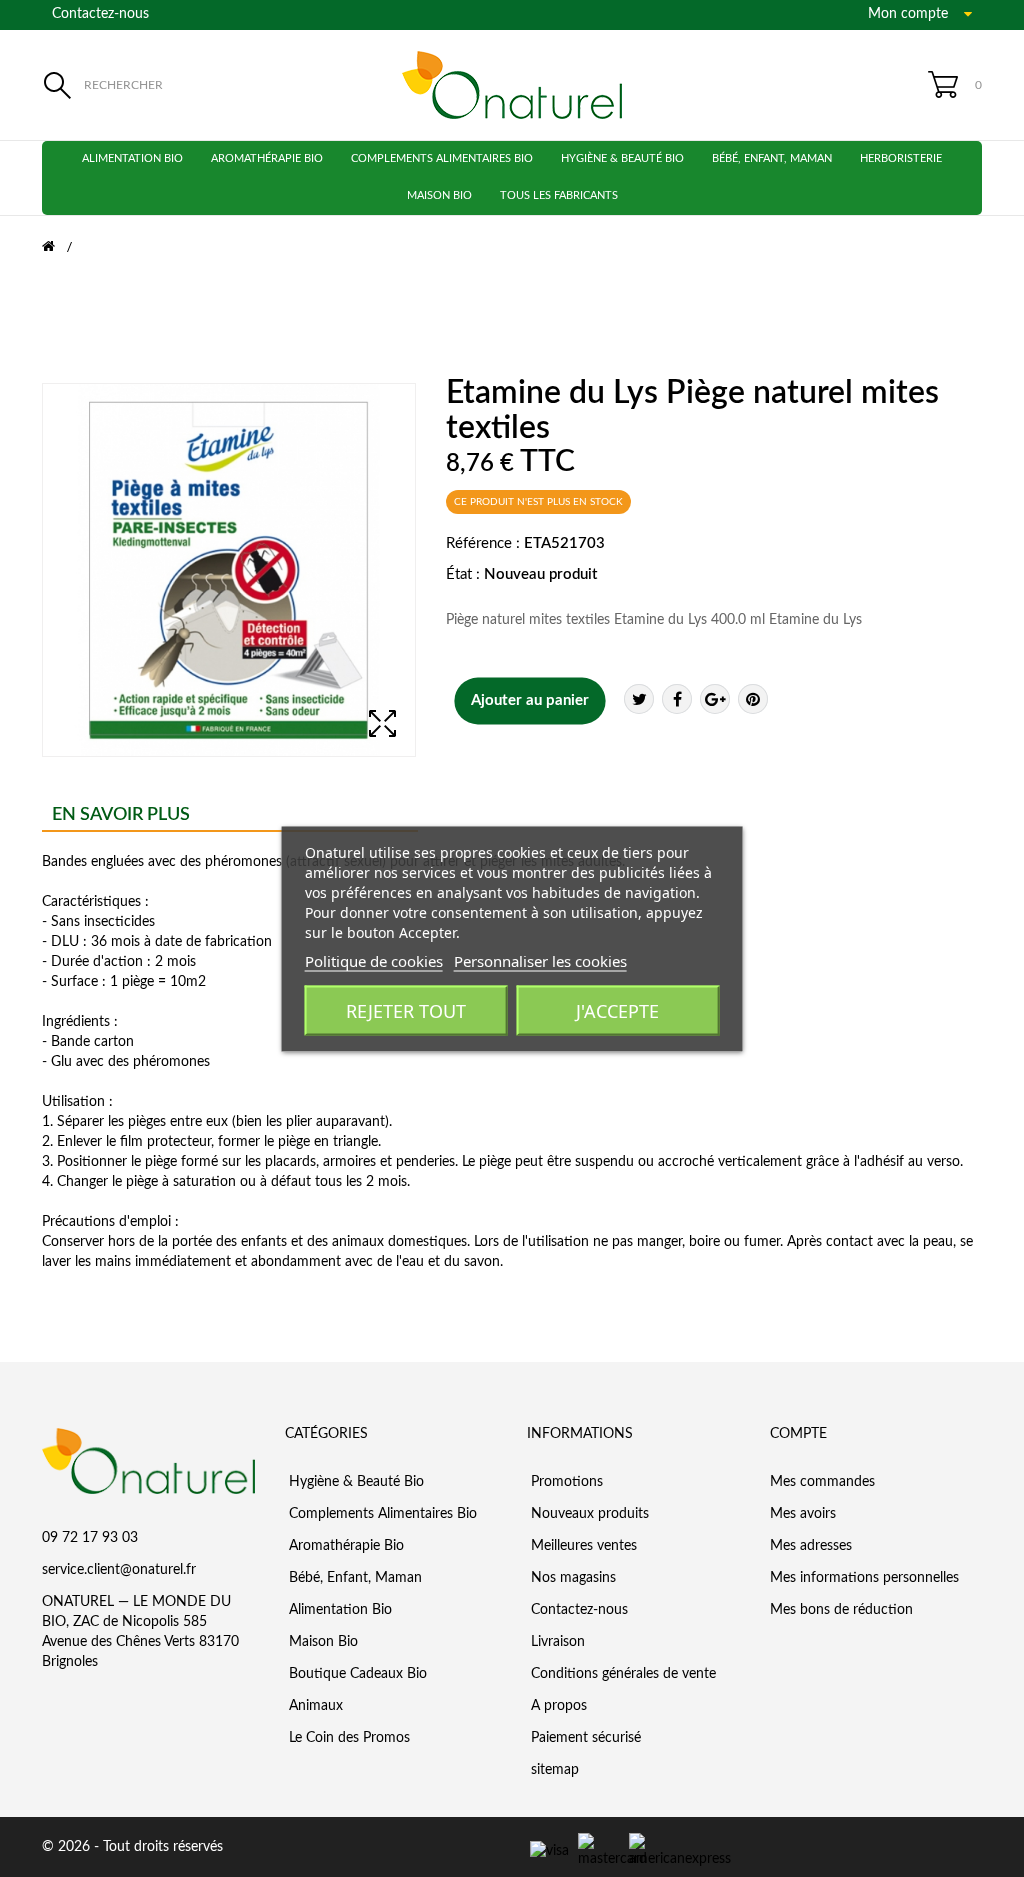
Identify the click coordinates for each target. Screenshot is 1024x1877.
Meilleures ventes (582, 1546)
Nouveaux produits (588, 1514)
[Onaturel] (511, 85)
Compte (798, 1434)
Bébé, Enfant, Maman (772, 158)
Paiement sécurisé (584, 1738)
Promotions (565, 1482)
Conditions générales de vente (621, 1674)
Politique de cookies (374, 960)
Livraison (556, 1642)
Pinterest (753, 699)
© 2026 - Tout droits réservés (132, 1847)
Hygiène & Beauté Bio (622, 158)
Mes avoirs (803, 1514)
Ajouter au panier (530, 700)
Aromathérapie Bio (267, 158)
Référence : (483, 543)
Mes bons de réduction (841, 1610)
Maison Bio (439, 195)
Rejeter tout (406, 1010)
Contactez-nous (100, 14)
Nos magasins (571, 1578)
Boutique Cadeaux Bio (356, 1674)
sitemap (553, 1770)
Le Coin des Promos (347, 1738)
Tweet (639, 699)
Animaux (314, 1706)
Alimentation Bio (132, 158)
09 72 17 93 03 (90, 1538)
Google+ (715, 699)
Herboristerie (901, 158)
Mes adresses (811, 1546)
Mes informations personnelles (864, 1578)
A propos (557, 1706)
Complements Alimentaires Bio (442, 158)
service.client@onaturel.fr (119, 1570)
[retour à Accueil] (61, 247)
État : (463, 574)
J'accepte (617, 1010)
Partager (677, 699)
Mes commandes (822, 1482)
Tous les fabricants (559, 195)
